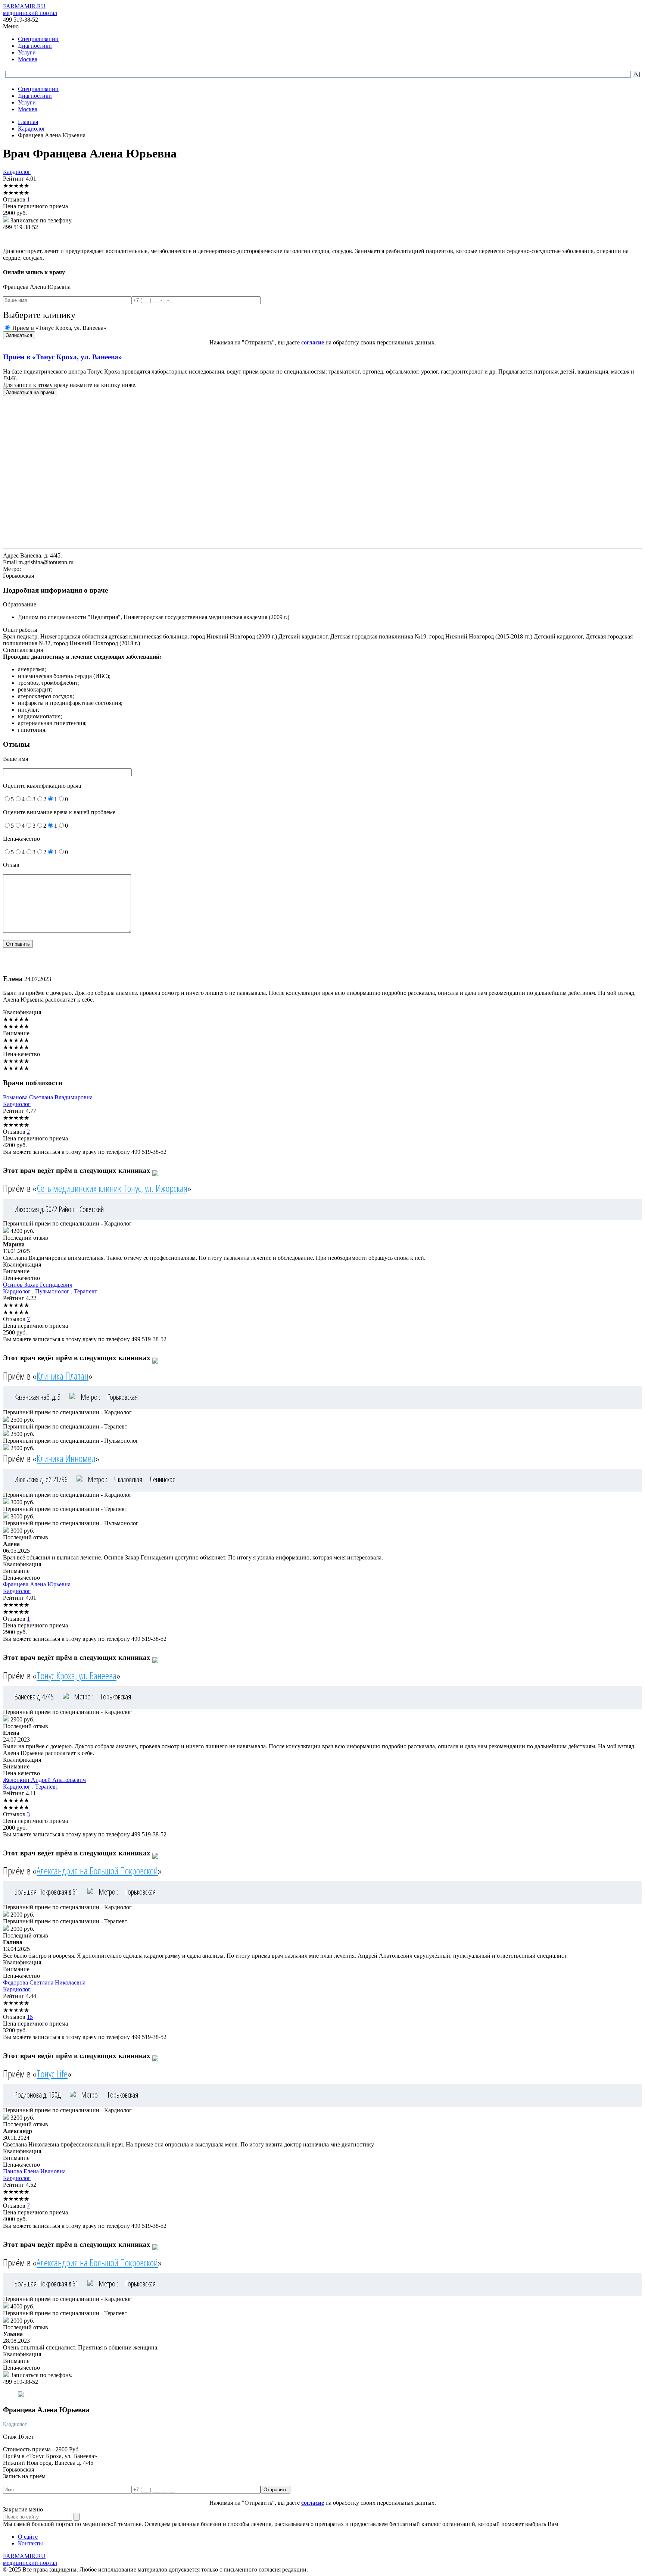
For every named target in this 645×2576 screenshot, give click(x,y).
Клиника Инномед (66, 1458)
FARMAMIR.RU (30, 10)
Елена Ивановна (34, 2171)
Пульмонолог (52, 1291)
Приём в (63, 357)
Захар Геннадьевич (38, 1285)
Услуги (27, 52)
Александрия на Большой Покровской (97, 1871)
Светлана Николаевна (44, 1982)
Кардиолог (17, 172)
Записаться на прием (30, 392)
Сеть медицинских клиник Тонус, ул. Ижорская (112, 1188)
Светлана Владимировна (48, 1097)
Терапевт (85, 1291)
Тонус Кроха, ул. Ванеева (77, 1676)
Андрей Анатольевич (44, 1780)
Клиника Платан (63, 1376)
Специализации (38, 39)
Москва (28, 59)
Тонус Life (52, 2074)
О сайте (28, 2537)
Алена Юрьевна (37, 1584)
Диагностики (35, 46)
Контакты (30, 2543)
